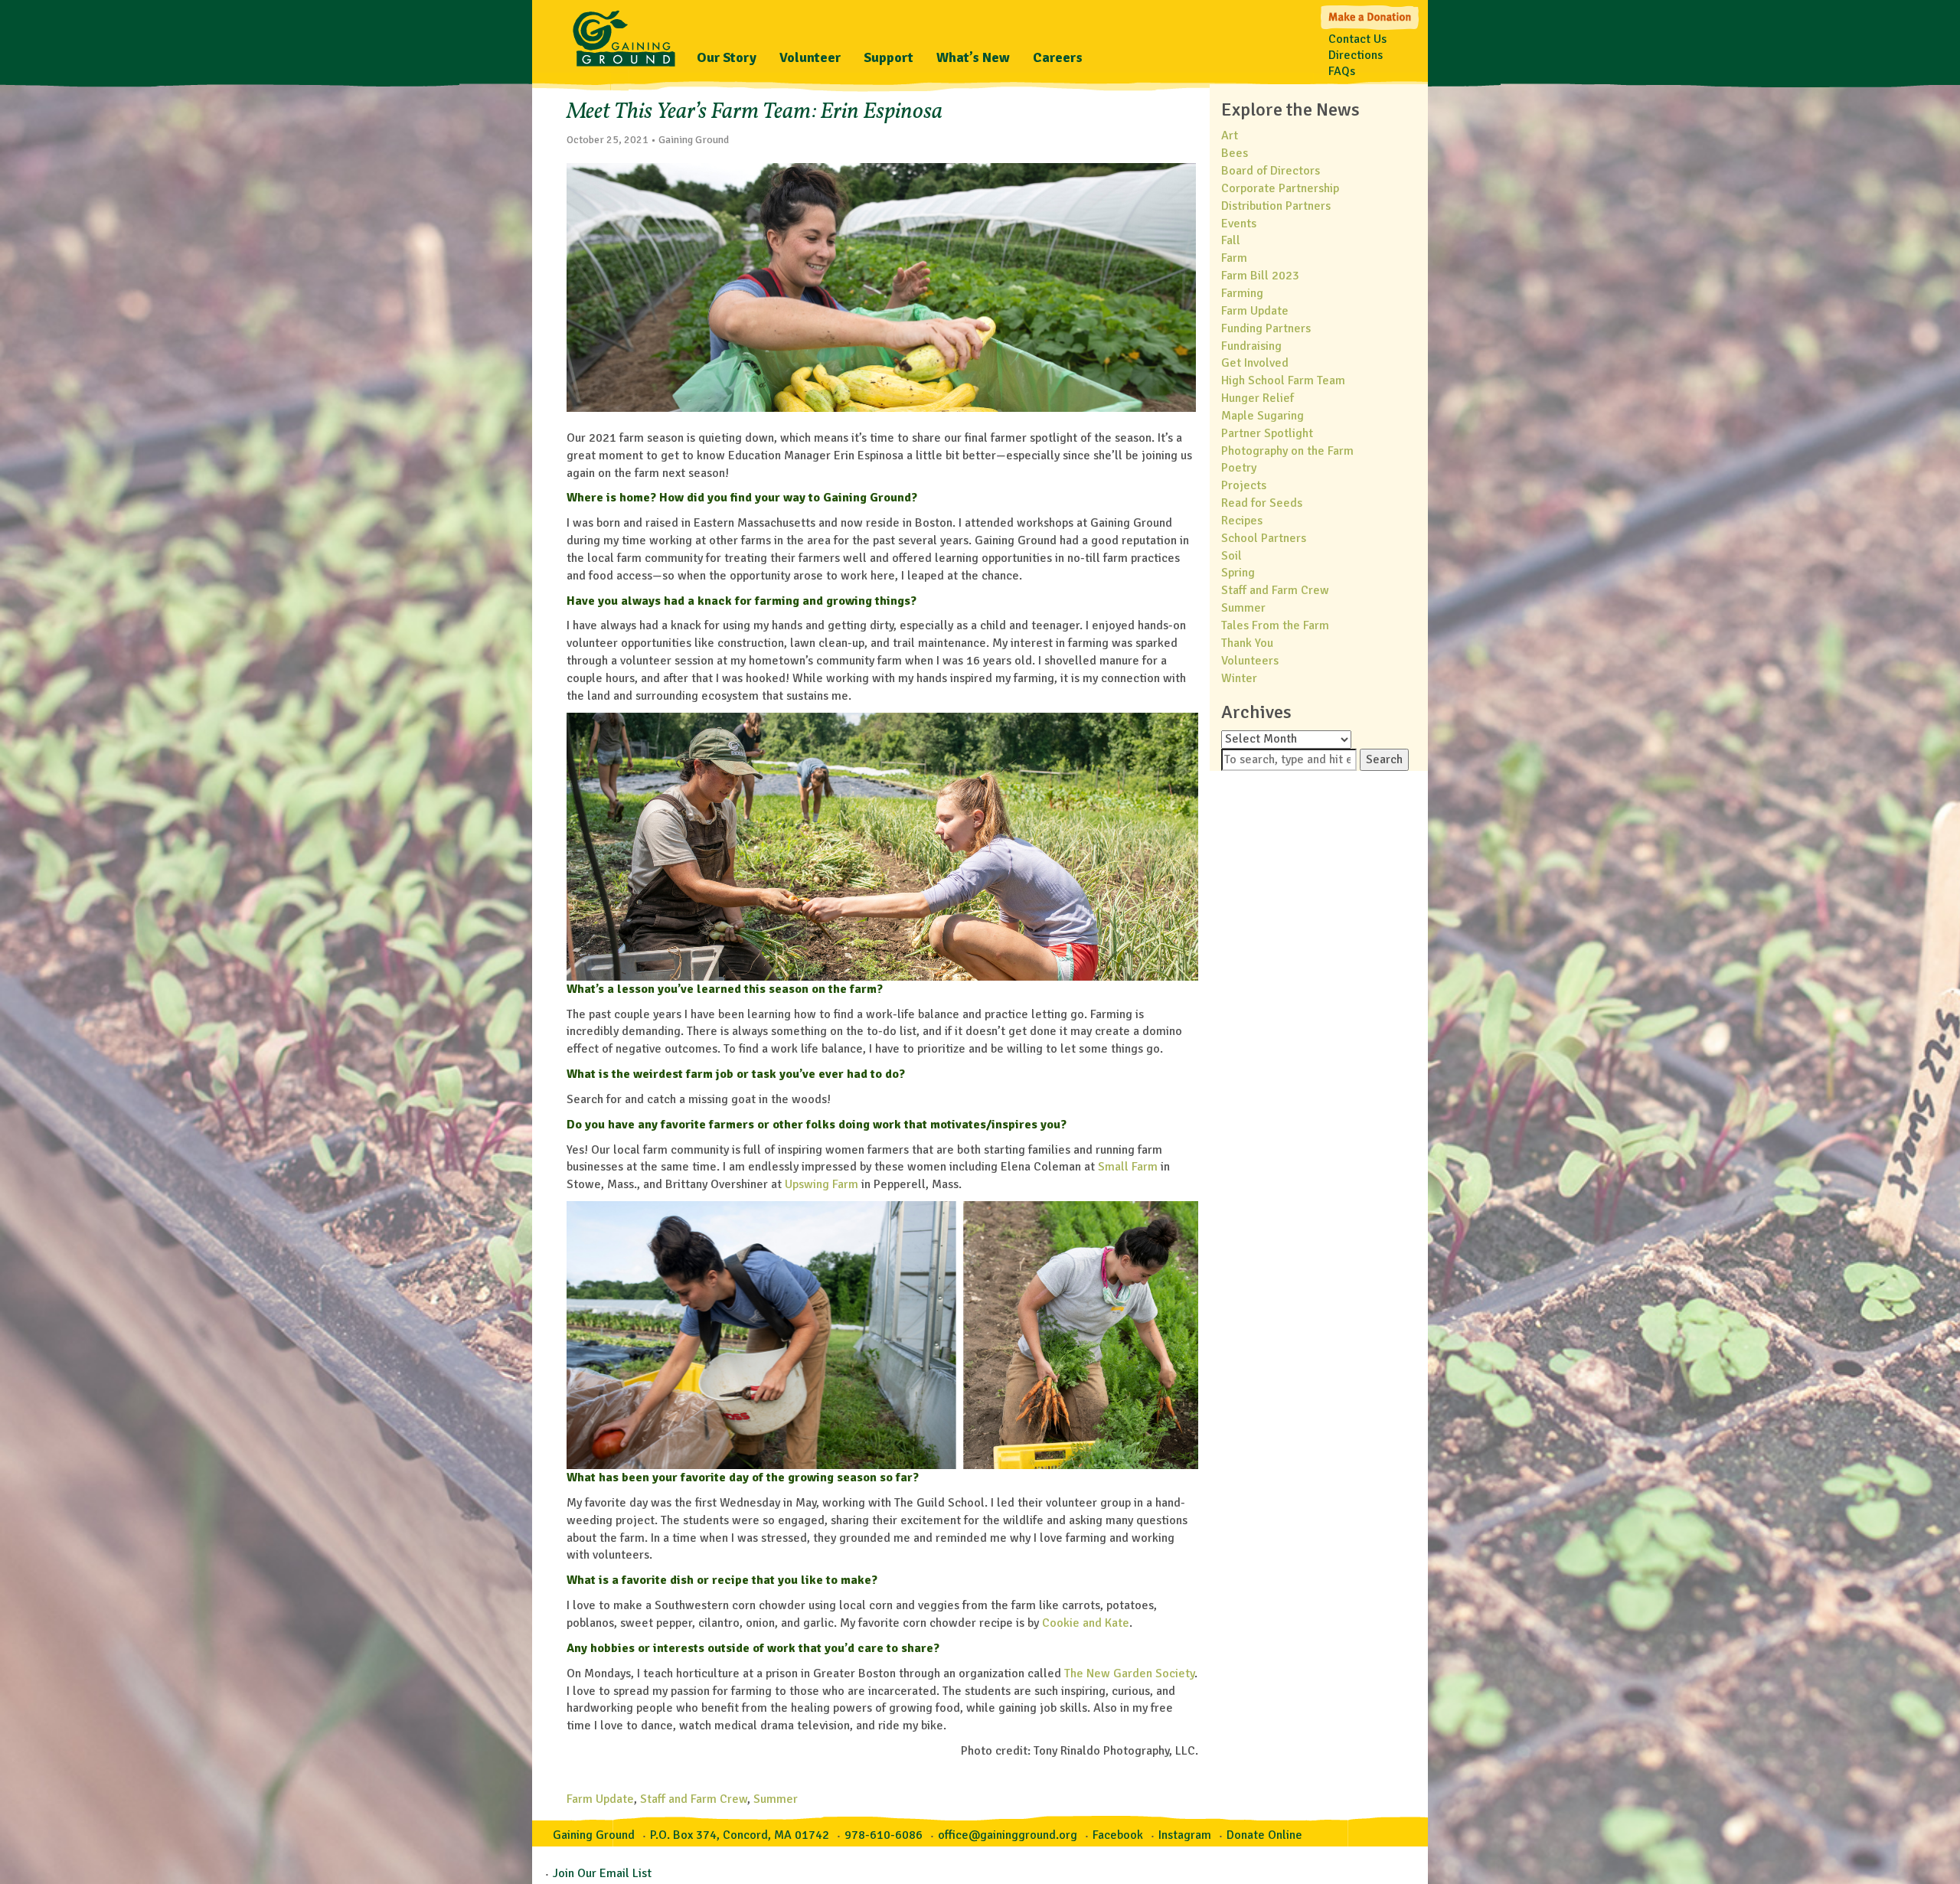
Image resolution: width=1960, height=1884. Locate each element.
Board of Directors (1271, 171)
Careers (1058, 57)
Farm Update (600, 1799)
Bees (1235, 153)
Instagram (1185, 1835)
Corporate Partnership (1280, 188)
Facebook (1118, 1835)
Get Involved (1255, 363)
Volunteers (1250, 661)
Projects (1244, 485)
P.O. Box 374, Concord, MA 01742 (740, 1835)
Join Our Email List (602, 1873)
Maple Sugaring (1263, 416)
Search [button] (1384, 759)
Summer (776, 1799)
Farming (1242, 293)
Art (1230, 136)
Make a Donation (1371, 16)
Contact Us (1357, 39)
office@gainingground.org (1008, 1835)
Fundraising (1251, 346)
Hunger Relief (1258, 398)
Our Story (727, 57)
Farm (1234, 258)
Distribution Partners (1276, 206)
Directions (1356, 55)
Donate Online (1264, 1835)
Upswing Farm (822, 1184)
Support (889, 57)
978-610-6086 (884, 1835)
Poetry (1239, 468)
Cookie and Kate (1086, 1623)
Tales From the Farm (1275, 625)
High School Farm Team (1283, 380)
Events (1239, 224)
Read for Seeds (1262, 503)
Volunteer (810, 57)
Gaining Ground (624, 34)
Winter (1239, 678)
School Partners (1264, 538)
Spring (1238, 573)
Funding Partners (1266, 328)
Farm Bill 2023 (1260, 276)
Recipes (1242, 521)
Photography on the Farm (1287, 451)
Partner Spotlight (1267, 433)
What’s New (973, 57)
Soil (1232, 556)
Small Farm (1128, 1167)
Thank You (1247, 643)
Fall (1231, 240)
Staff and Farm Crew (694, 1799)
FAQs (1342, 71)
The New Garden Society (1129, 1673)
